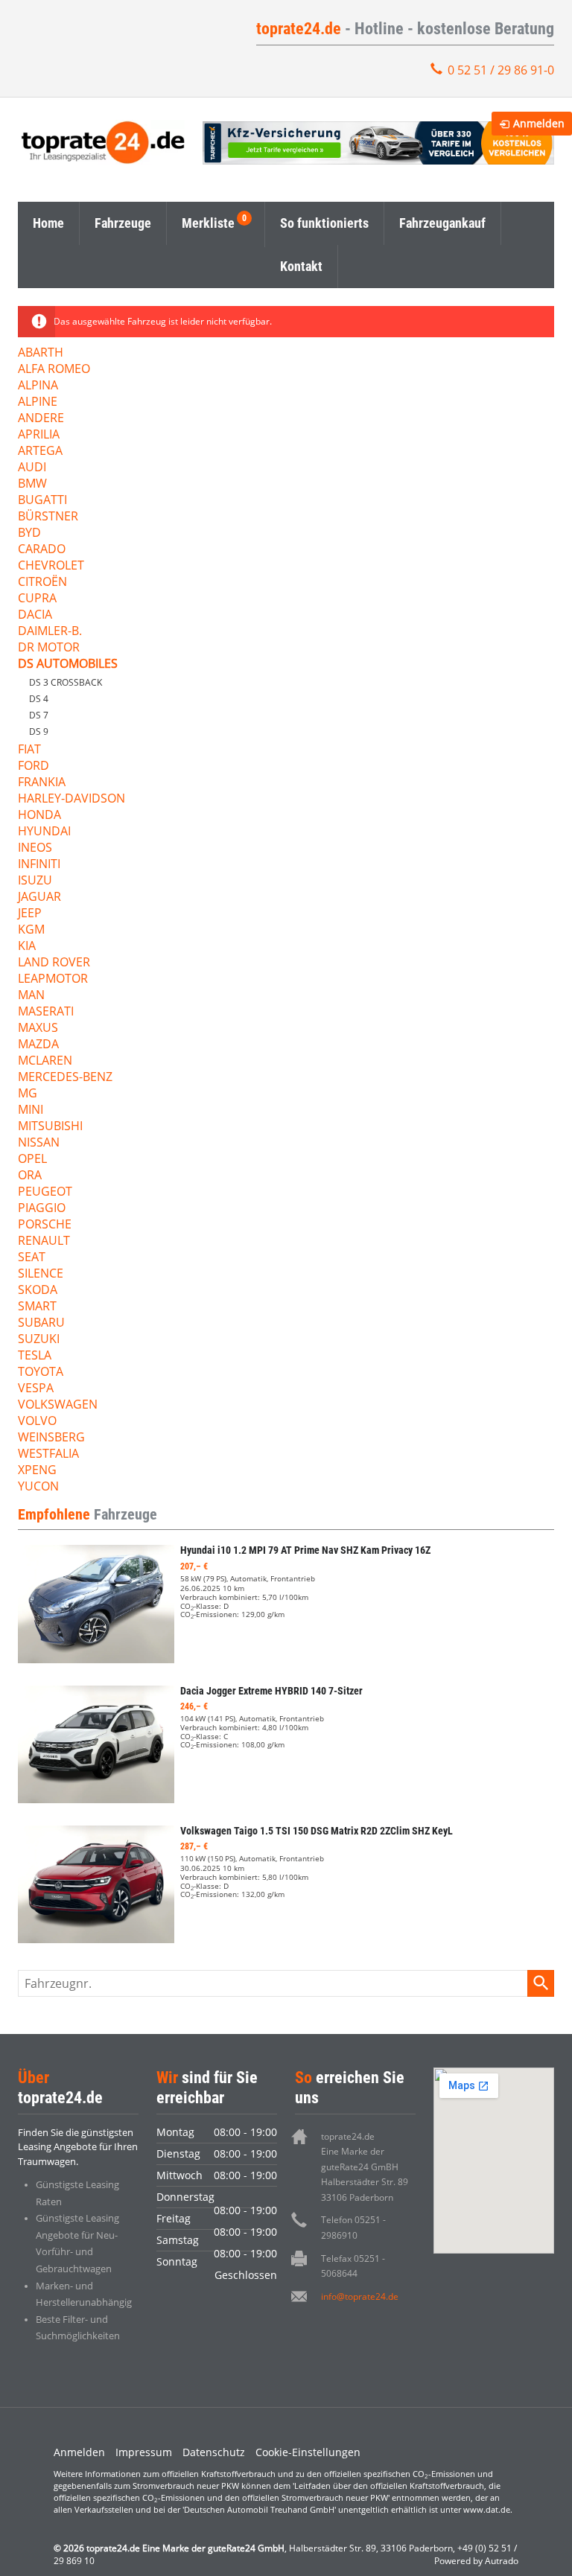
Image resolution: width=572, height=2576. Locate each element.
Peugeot (45, 1192)
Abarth (41, 353)
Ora (30, 1176)
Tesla (35, 1356)
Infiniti (39, 865)
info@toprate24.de (360, 2296)
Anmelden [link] (539, 123)
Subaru (41, 1323)
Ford (34, 766)
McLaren (45, 1061)
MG (28, 1094)
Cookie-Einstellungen (308, 2452)
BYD (29, 533)
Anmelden (79, 2452)
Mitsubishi (50, 1127)
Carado (42, 550)
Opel (32, 1160)
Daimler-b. (50, 632)
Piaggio (42, 1209)
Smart (37, 1307)
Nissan (39, 1143)
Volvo (37, 1422)
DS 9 (39, 731)
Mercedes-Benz (65, 1078)
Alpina (38, 386)
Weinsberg (51, 1438)
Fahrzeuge (123, 223)
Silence (41, 1274)
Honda (39, 816)
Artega (40, 452)
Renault (44, 1241)
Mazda (38, 1045)
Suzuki (39, 1340)
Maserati (46, 1012)
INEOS (35, 848)
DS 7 (39, 715)
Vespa (36, 1389)
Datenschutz (214, 2452)
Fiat (29, 750)
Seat (32, 1258)
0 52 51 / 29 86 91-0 (501, 70)
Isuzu (35, 881)
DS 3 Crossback (66, 682)
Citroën (42, 583)
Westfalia (48, 1454)
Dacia (35, 615)
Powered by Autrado (476, 2561)
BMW (32, 484)
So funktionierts (324, 223)
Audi (32, 468)
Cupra (37, 599)
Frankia (42, 783)
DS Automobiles (68, 664)
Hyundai (44, 832)
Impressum (144, 2452)
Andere (41, 419)
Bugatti (42, 501)
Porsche (45, 1225)
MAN (31, 996)
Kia (27, 947)
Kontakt (301, 266)
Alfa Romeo (54, 370)
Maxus (38, 1029)
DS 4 (39, 699)
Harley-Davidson (71, 799)
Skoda (38, 1291)
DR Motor (49, 648)
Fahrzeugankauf (442, 223)
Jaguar (39, 898)
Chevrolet (51, 566)
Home (48, 223)
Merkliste (208, 223)
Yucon (38, 1487)
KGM (31, 930)
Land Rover (54, 963)
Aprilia (39, 435)
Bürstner (48, 517)
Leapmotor (53, 979)
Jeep (30, 914)
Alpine (38, 402)
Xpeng (37, 1471)
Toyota (41, 1373)
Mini (31, 1110)
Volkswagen (58, 1405)
